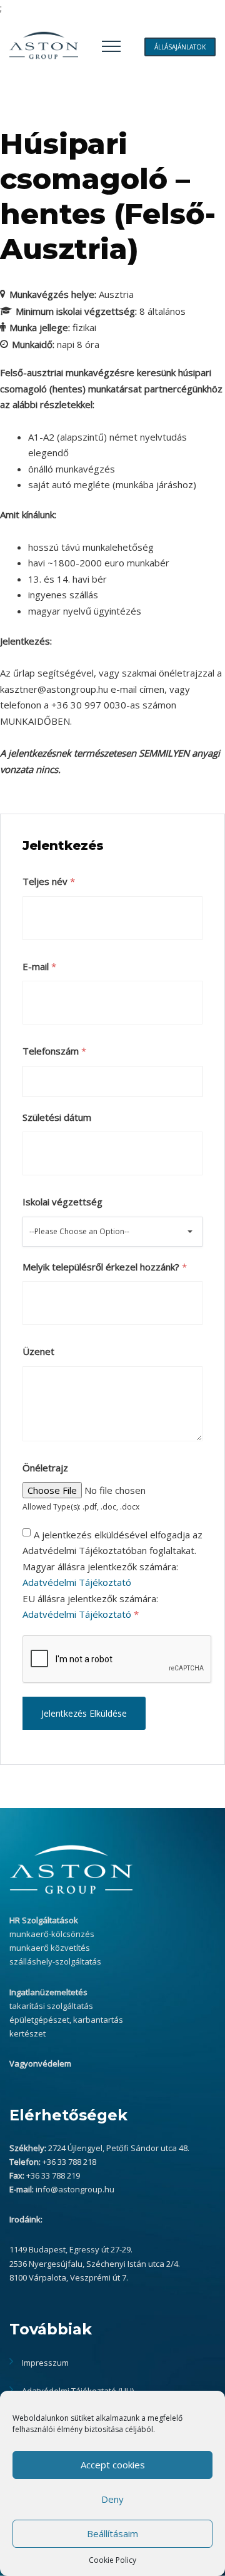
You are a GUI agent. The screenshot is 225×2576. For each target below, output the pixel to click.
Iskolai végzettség (62, 1202)
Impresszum (45, 2363)
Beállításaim (112, 2533)
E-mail (39, 966)
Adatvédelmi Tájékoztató (77, 1582)
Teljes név (49, 881)
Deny (112, 2499)
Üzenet (38, 1351)
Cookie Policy (112, 2560)
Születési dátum (57, 1117)
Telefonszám (54, 1051)
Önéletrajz (45, 1468)
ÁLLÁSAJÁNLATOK (180, 47)
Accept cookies (113, 2465)
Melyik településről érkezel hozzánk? (105, 1267)
